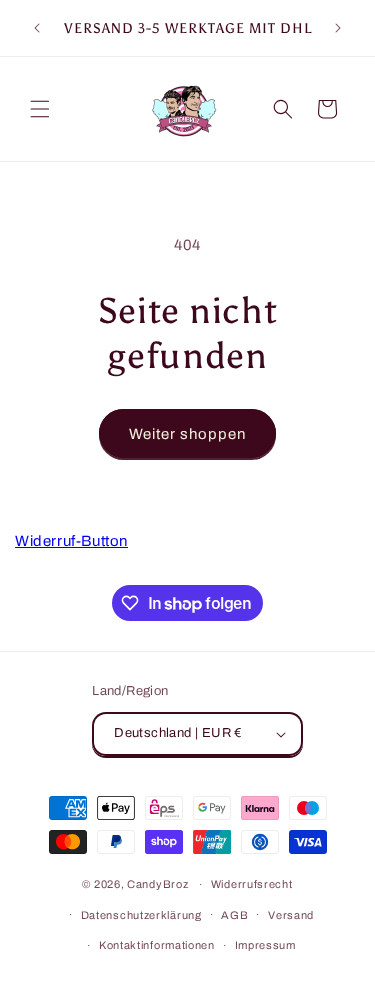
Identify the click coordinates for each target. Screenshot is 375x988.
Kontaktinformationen (157, 945)
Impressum (265, 945)
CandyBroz (157, 884)
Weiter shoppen (187, 434)
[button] (40, 109)
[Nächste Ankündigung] (338, 28)
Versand (291, 915)
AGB (234, 915)
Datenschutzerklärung (141, 915)
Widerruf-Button (71, 541)
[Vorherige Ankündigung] (37, 28)
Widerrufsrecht (252, 884)
